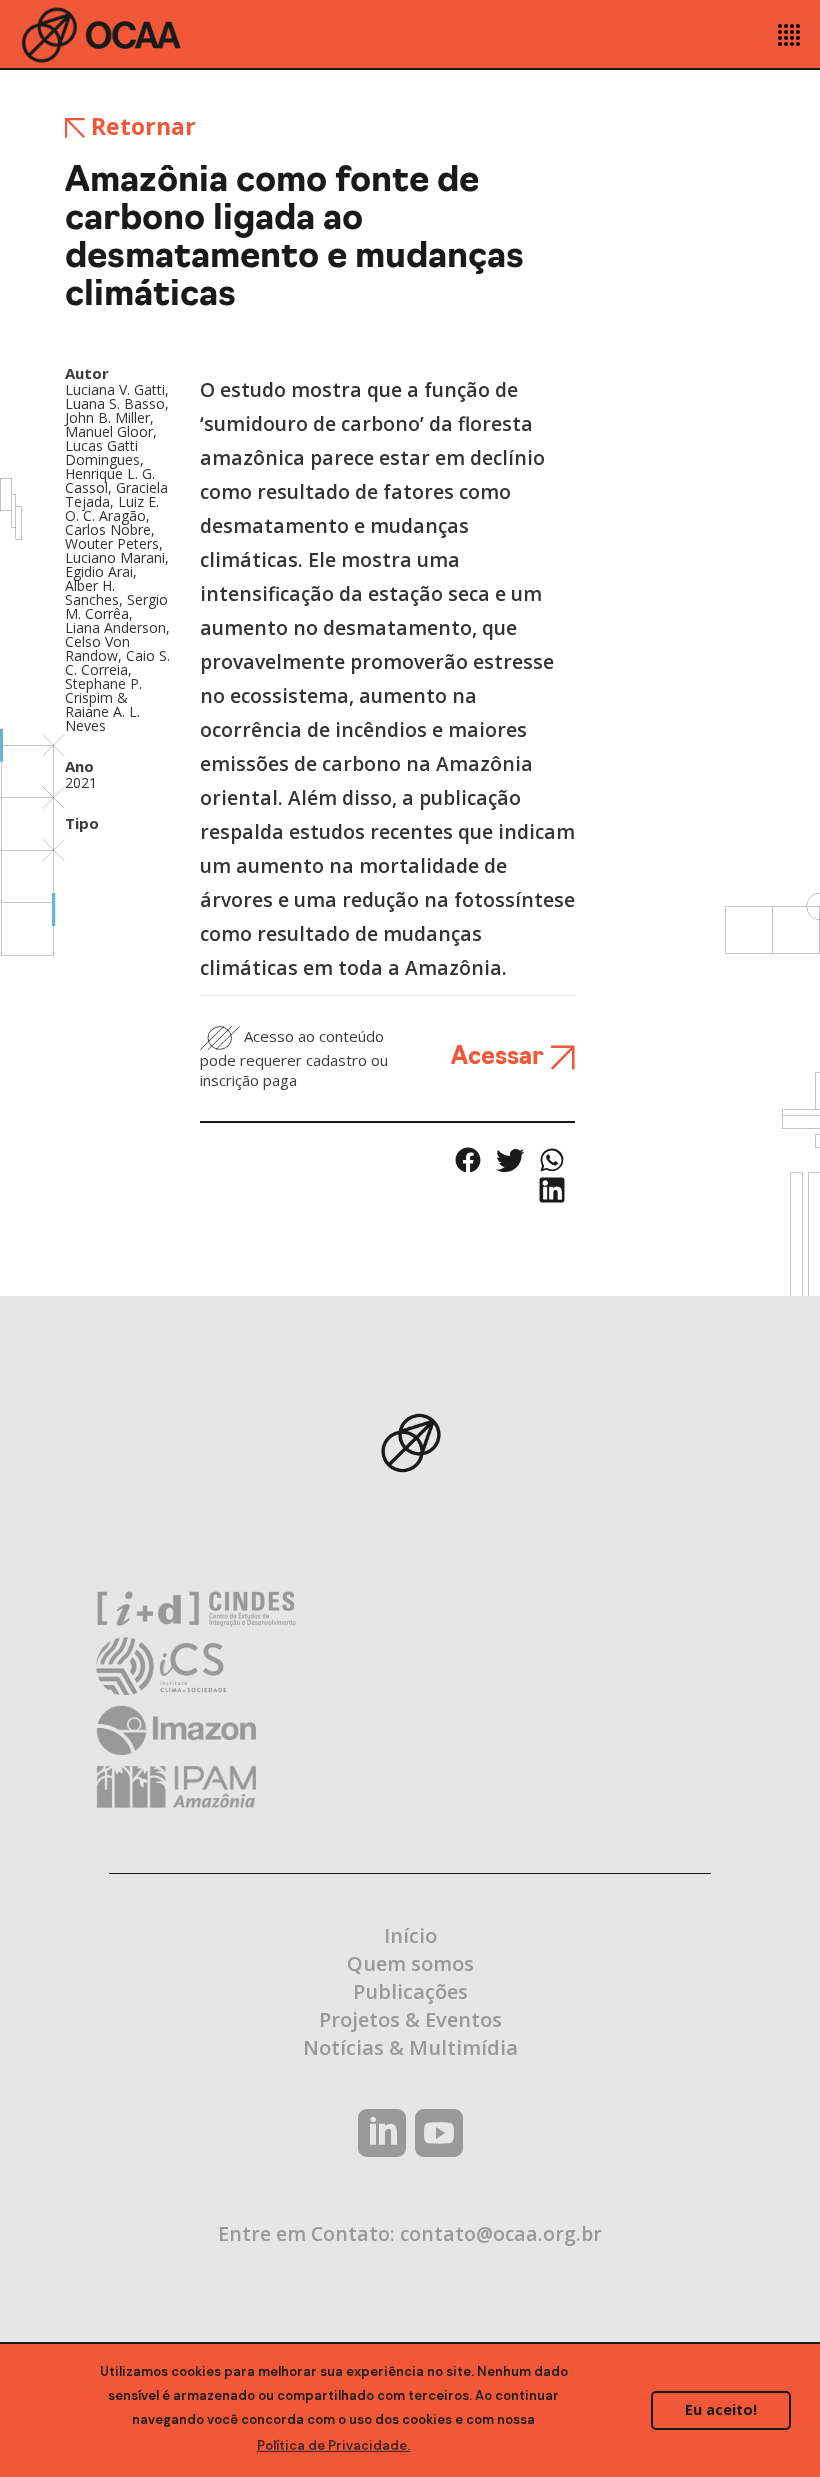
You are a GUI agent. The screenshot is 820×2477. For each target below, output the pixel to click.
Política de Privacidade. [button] (333, 2445)
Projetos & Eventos (410, 2019)
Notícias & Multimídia (410, 2047)
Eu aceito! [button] (721, 2409)
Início (410, 1935)
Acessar (500, 1058)
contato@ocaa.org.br (501, 2233)
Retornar (140, 126)
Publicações (410, 1991)
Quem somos (410, 1963)
